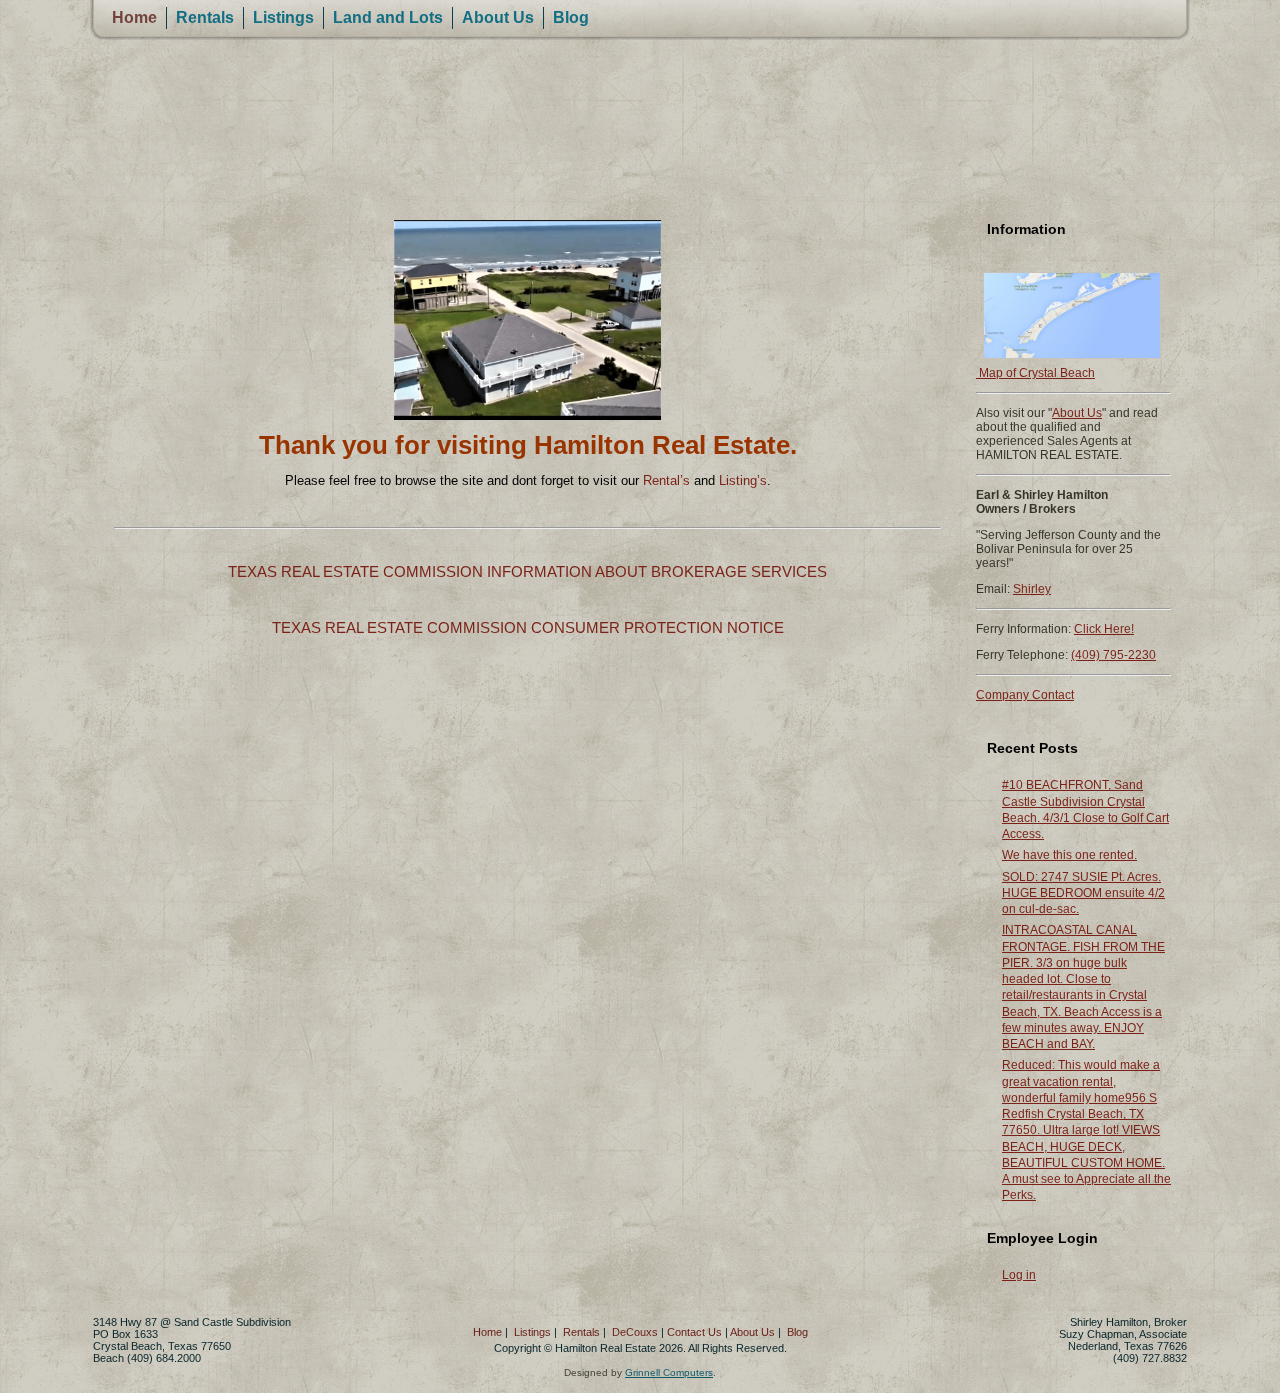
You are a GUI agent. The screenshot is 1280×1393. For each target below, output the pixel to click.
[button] (128, 320)
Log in (1019, 1275)
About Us (498, 17)
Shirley (1032, 589)
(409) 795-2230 (1113, 655)
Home (134, 17)
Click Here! (1104, 629)
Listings (283, 17)
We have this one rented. (1069, 855)
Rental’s (666, 480)
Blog (571, 17)
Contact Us (694, 1332)
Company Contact (1025, 695)
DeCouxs (635, 1332)
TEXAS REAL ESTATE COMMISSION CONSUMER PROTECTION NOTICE (528, 627)
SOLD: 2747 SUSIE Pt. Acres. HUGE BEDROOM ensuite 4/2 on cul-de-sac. (1083, 893)
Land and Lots (388, 17)
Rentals (205, 17)
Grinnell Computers (669, 1372)
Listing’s (743, 480)
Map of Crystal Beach (1035, 373)
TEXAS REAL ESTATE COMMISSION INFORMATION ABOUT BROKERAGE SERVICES (527, 571)
